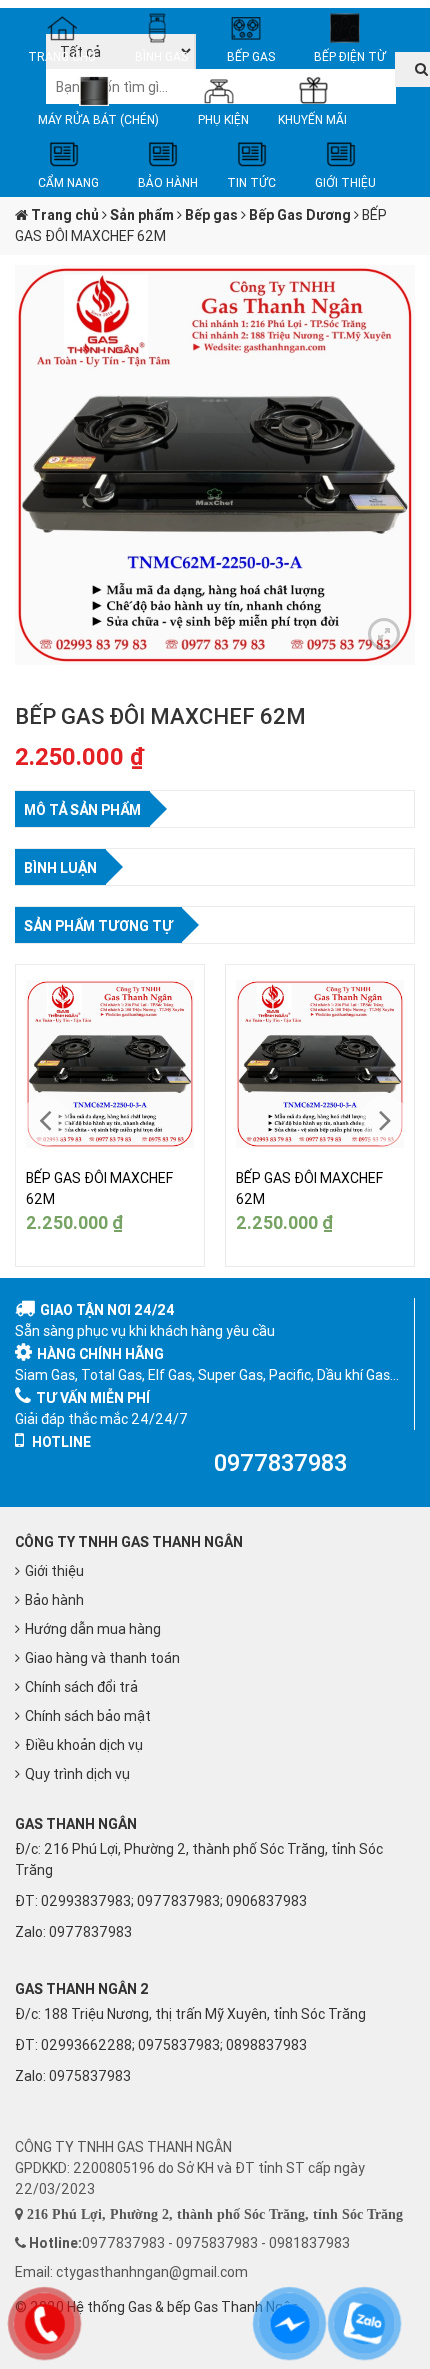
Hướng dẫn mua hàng (93, 1629)
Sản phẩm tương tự (98, 926)
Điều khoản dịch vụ (84, 1745)
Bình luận (60, 868)
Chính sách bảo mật (88, 1716)
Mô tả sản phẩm (82, 810)
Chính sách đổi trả (81, 1687)
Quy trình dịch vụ (77, 1774)
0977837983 (90, 1932)
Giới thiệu (54, 1571)
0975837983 (90, 2076)
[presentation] (45, 1121)
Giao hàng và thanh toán (102, 1658)
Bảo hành (54, 1600)
